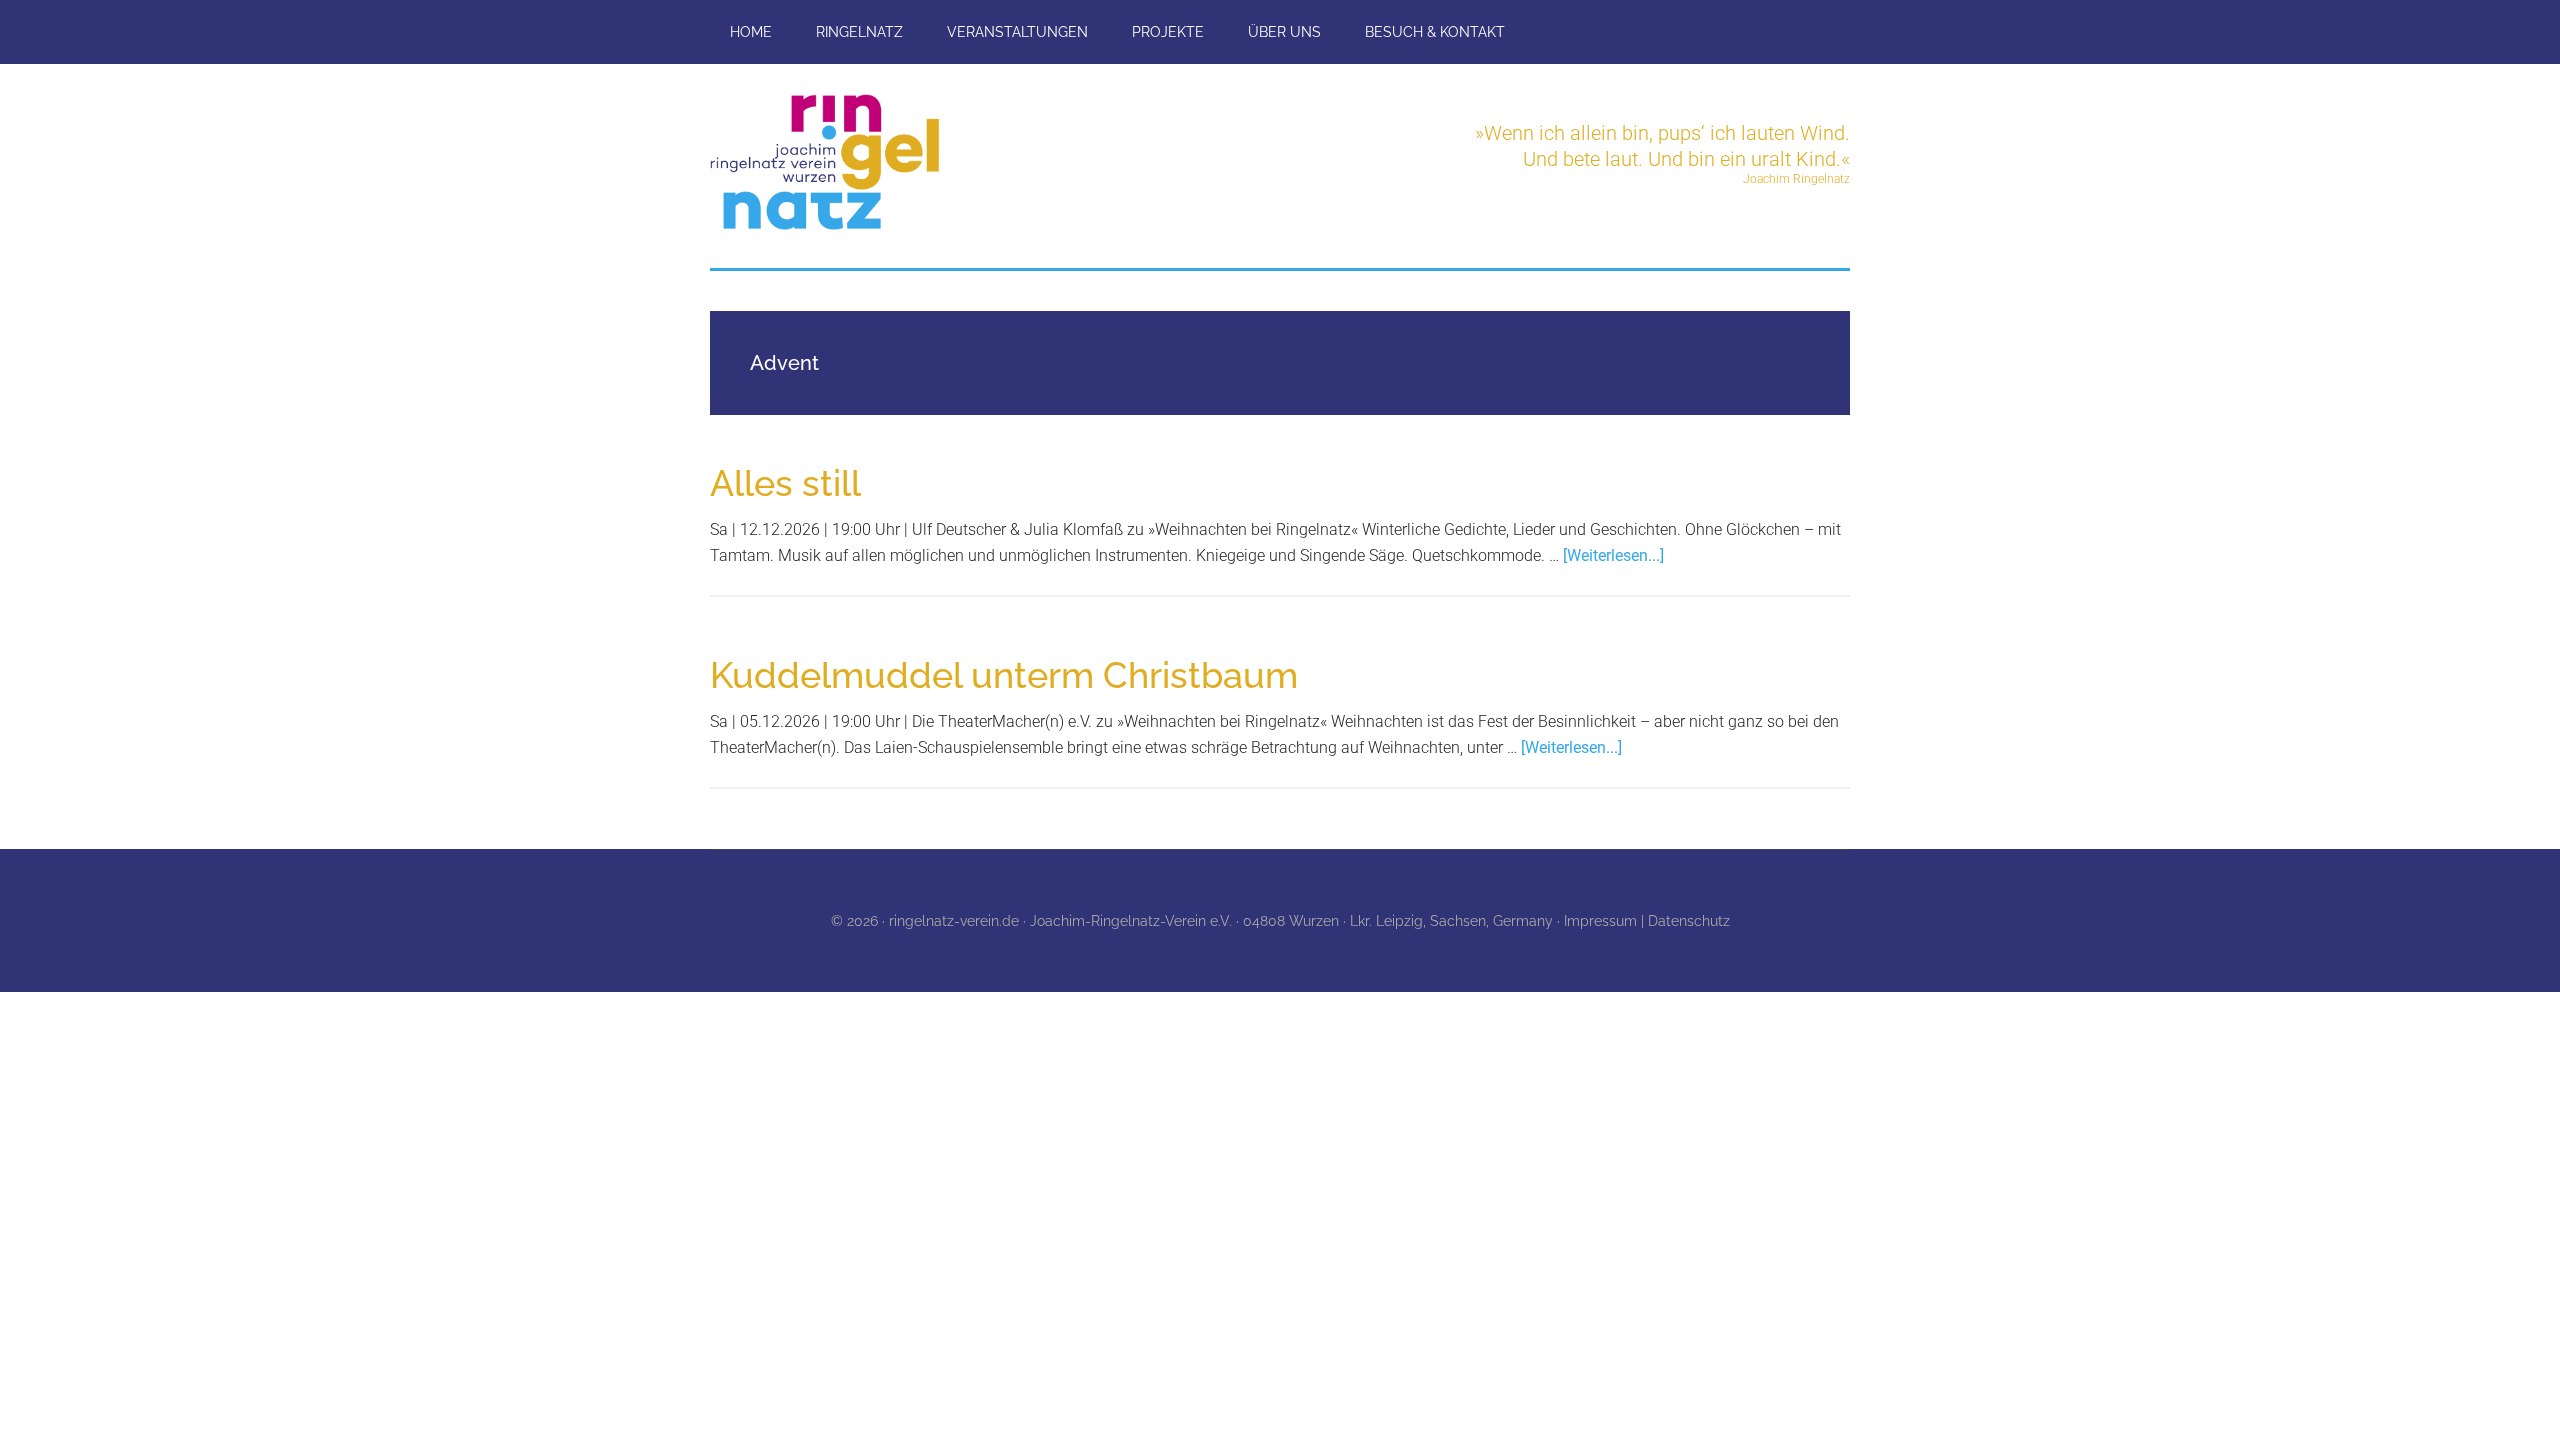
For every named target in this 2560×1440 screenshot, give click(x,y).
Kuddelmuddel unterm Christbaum (1004, 675)
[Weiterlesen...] (1613, 555)
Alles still (785, 483)
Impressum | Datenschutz (1647, 921)
